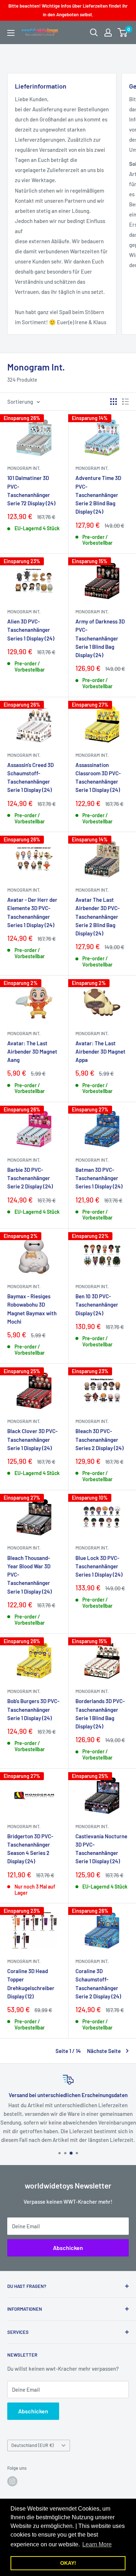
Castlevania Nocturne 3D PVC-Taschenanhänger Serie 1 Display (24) (101, 1849)
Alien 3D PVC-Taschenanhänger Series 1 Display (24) (31, 630)
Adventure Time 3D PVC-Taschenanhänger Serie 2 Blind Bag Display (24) (98, 495)
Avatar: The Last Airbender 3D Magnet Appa (100, 1052)
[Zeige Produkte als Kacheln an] (114, 402)
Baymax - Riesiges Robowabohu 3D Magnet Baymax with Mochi (32, 1309)
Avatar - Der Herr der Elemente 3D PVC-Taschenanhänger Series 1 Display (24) (32, 912)
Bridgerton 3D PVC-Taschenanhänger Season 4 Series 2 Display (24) (30, 1849)
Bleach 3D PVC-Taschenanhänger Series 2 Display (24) (100, 1439)
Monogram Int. (24, 468)
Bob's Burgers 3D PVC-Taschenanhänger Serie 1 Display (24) (33, 1709)
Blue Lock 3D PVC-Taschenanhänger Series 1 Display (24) (99, 1566)
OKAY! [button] (68, 2563)
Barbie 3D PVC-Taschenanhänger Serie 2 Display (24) (30, 1178)
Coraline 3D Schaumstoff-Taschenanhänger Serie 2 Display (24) (98, 1984)
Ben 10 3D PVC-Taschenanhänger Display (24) (97, 1305)
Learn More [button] (97, 2544)
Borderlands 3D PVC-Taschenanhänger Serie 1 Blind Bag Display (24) (100, 1714)
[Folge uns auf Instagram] (12, 2481)
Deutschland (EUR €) (32, 2445)
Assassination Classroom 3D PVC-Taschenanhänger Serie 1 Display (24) (98, 777)
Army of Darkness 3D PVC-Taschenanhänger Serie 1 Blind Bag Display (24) (100, 638)
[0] (123, 33)
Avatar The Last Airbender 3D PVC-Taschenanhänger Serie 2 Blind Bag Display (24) (98, 916)
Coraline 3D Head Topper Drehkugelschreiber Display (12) (31, 1984)
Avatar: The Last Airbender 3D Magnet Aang (32, 1052)
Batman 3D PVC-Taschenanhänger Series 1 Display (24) (99, 1178)
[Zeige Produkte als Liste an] (125, 402)
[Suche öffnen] (94, 33)
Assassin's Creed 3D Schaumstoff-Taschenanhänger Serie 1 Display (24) (30, 777)
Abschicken (68, 2248)
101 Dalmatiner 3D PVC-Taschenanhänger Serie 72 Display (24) (31, 490)
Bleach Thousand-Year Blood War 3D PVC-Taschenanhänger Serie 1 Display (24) (30, 1575)
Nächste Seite (104, 2051)
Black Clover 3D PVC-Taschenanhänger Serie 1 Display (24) (32, 1439)
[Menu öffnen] (11, 33)
